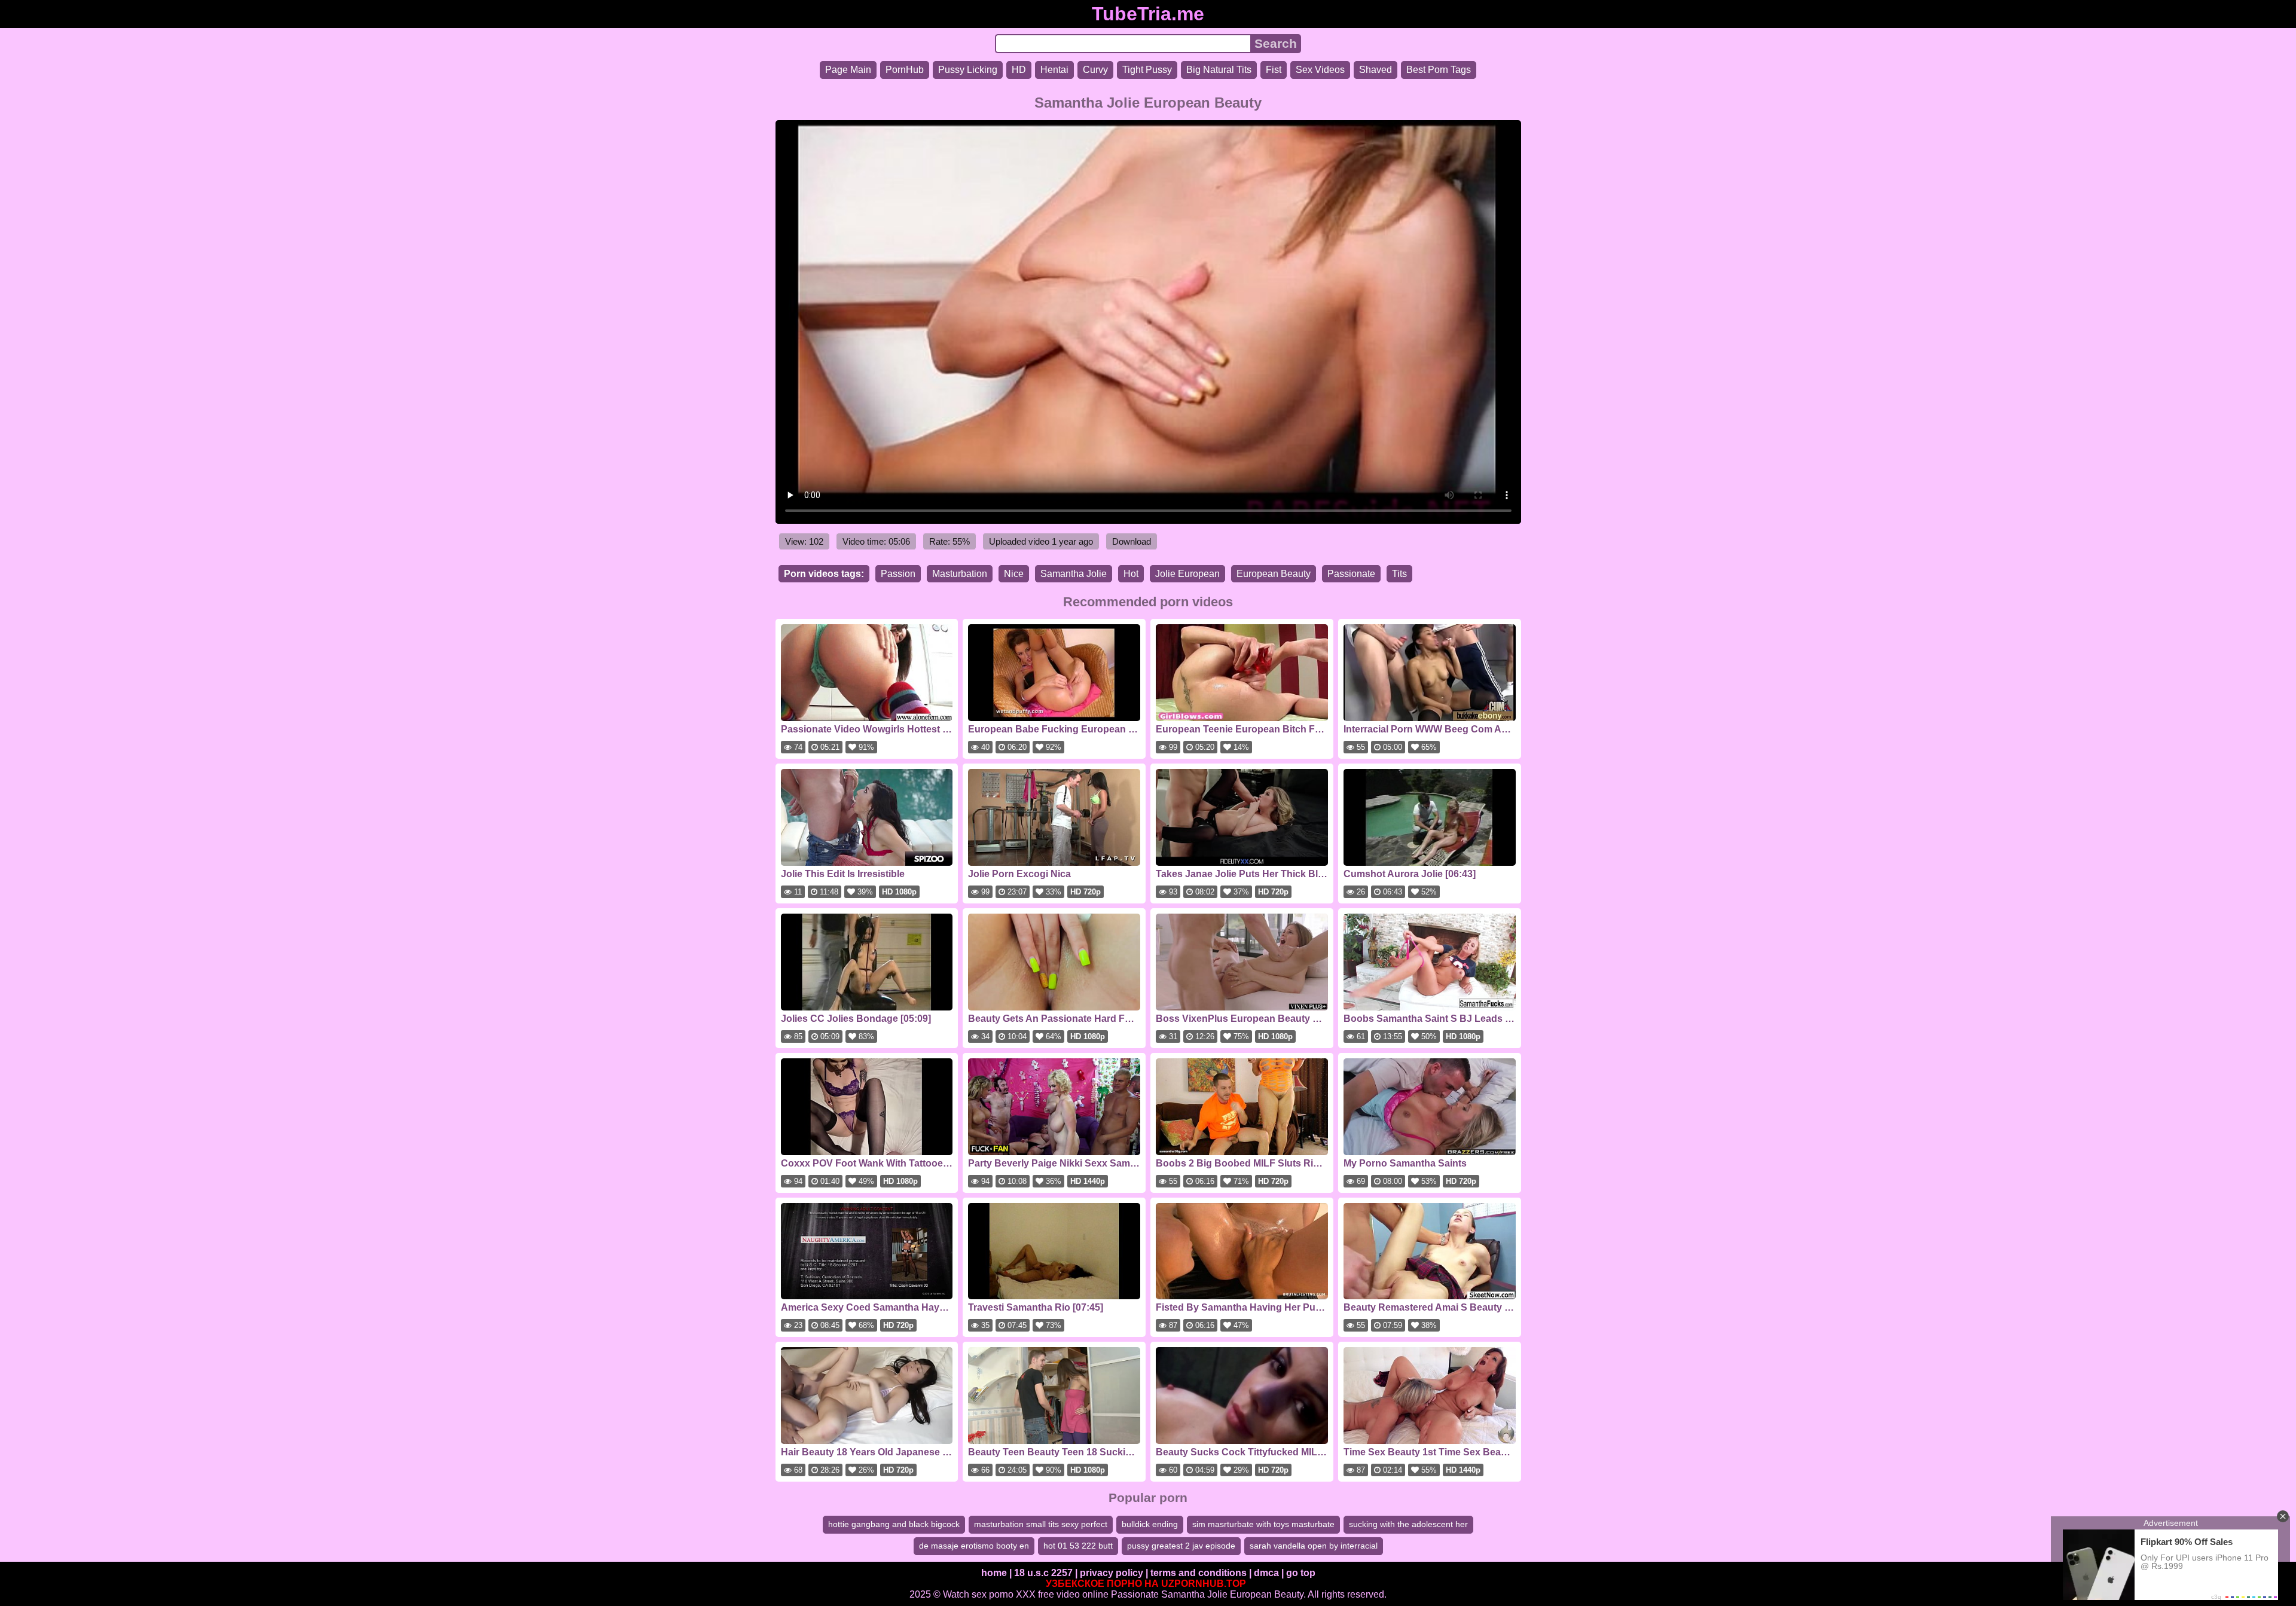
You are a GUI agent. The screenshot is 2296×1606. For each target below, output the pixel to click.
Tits (1399, 574)
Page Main (848, 70)
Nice (1014, 574)
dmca (1266, 1573)
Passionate (1351, 574)
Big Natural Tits (1219, 70)
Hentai (1054, 70)
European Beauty (1274, 574)
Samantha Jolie (1074, 574)
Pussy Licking (968, 70)
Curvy (1095, 70)
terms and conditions (1199, 1573)
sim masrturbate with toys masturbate (1263, 1524)
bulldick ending (1150, 1524)
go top (1301, 1573)
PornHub (905, 70)
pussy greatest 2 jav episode (1181, 1546)
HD (1019, 70)
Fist (1274, 70)
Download (1132, 541)
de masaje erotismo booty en (974, 1546)
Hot (1131, 574)
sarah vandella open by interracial (1314, 1546)
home (994, 1573)
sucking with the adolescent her (1408, 1524)
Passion (898, 574)
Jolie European (1187, 574)
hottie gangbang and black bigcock (894, 1524)
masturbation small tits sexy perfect (1041, 1524)
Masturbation (960, 574)
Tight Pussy (1147, 70)
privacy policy (1112, 1573)
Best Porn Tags (1439, 70)
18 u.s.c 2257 (1043, 1573)
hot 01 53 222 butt (1078, 1546)
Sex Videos (1320, 70)
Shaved (1376, 70)
